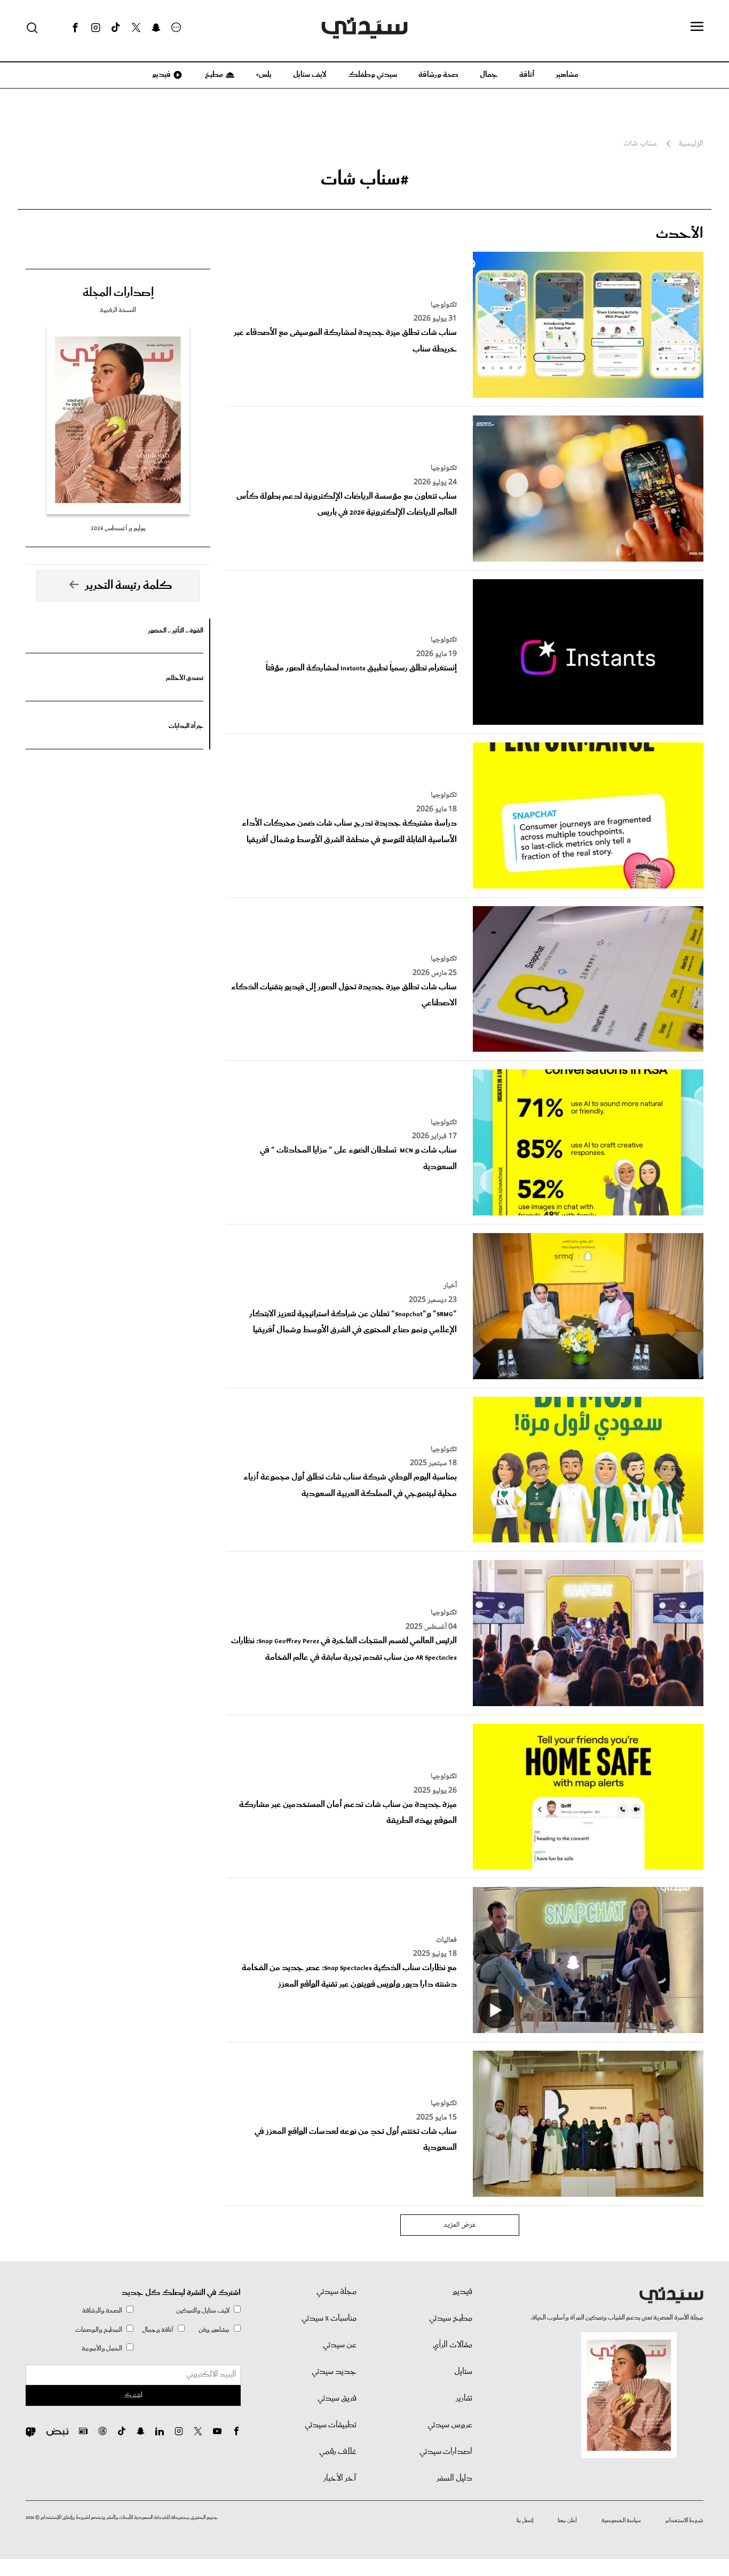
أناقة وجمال (158, 2330)
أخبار (450, 1286)
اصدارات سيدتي (446, 2452)
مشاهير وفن (214, 2330)
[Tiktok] (116, 28)
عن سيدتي (340, 2345)
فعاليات (446, 1940)
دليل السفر (454, 2478)
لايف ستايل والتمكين (203, 2311)
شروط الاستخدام (684, 2521)
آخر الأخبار (340, 2478)
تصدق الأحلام (185, 678)
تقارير (464, 2398)
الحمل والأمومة (102, 2349)
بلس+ (264, 75)
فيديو (161, 75)
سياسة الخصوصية (621, 2521)
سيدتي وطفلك (373, 75)
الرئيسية (691, 144)
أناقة (527, 75)
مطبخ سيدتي (451, 2318)
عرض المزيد (460, 2225)
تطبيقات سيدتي (331, 2425)
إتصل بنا (525, 2521)
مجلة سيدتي (336, 2292)
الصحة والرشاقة (102, 2311)
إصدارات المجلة (118, 293)
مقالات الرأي (453, 2345)
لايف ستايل (310, 75)
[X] (136, 28)
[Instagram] (96, 28)
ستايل (463, 2372)
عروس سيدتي (450, 2425)
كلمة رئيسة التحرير (129, 586)
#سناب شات (365, 179)
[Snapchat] (156, 28)
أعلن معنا (567, 2521)
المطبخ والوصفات (99, 2330)
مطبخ (213, 75)
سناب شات (640, 144)
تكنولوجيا (444, 305)
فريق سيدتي (337, 2398)
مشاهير (567, 75)
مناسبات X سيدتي (329, 2318)
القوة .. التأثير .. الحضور (176, 631)
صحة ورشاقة (438, 75)
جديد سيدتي (334, 2372)
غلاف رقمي (338, 2452)
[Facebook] (75, 28)
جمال (489, 75)
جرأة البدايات (186, 726)
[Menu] (697, 27)
